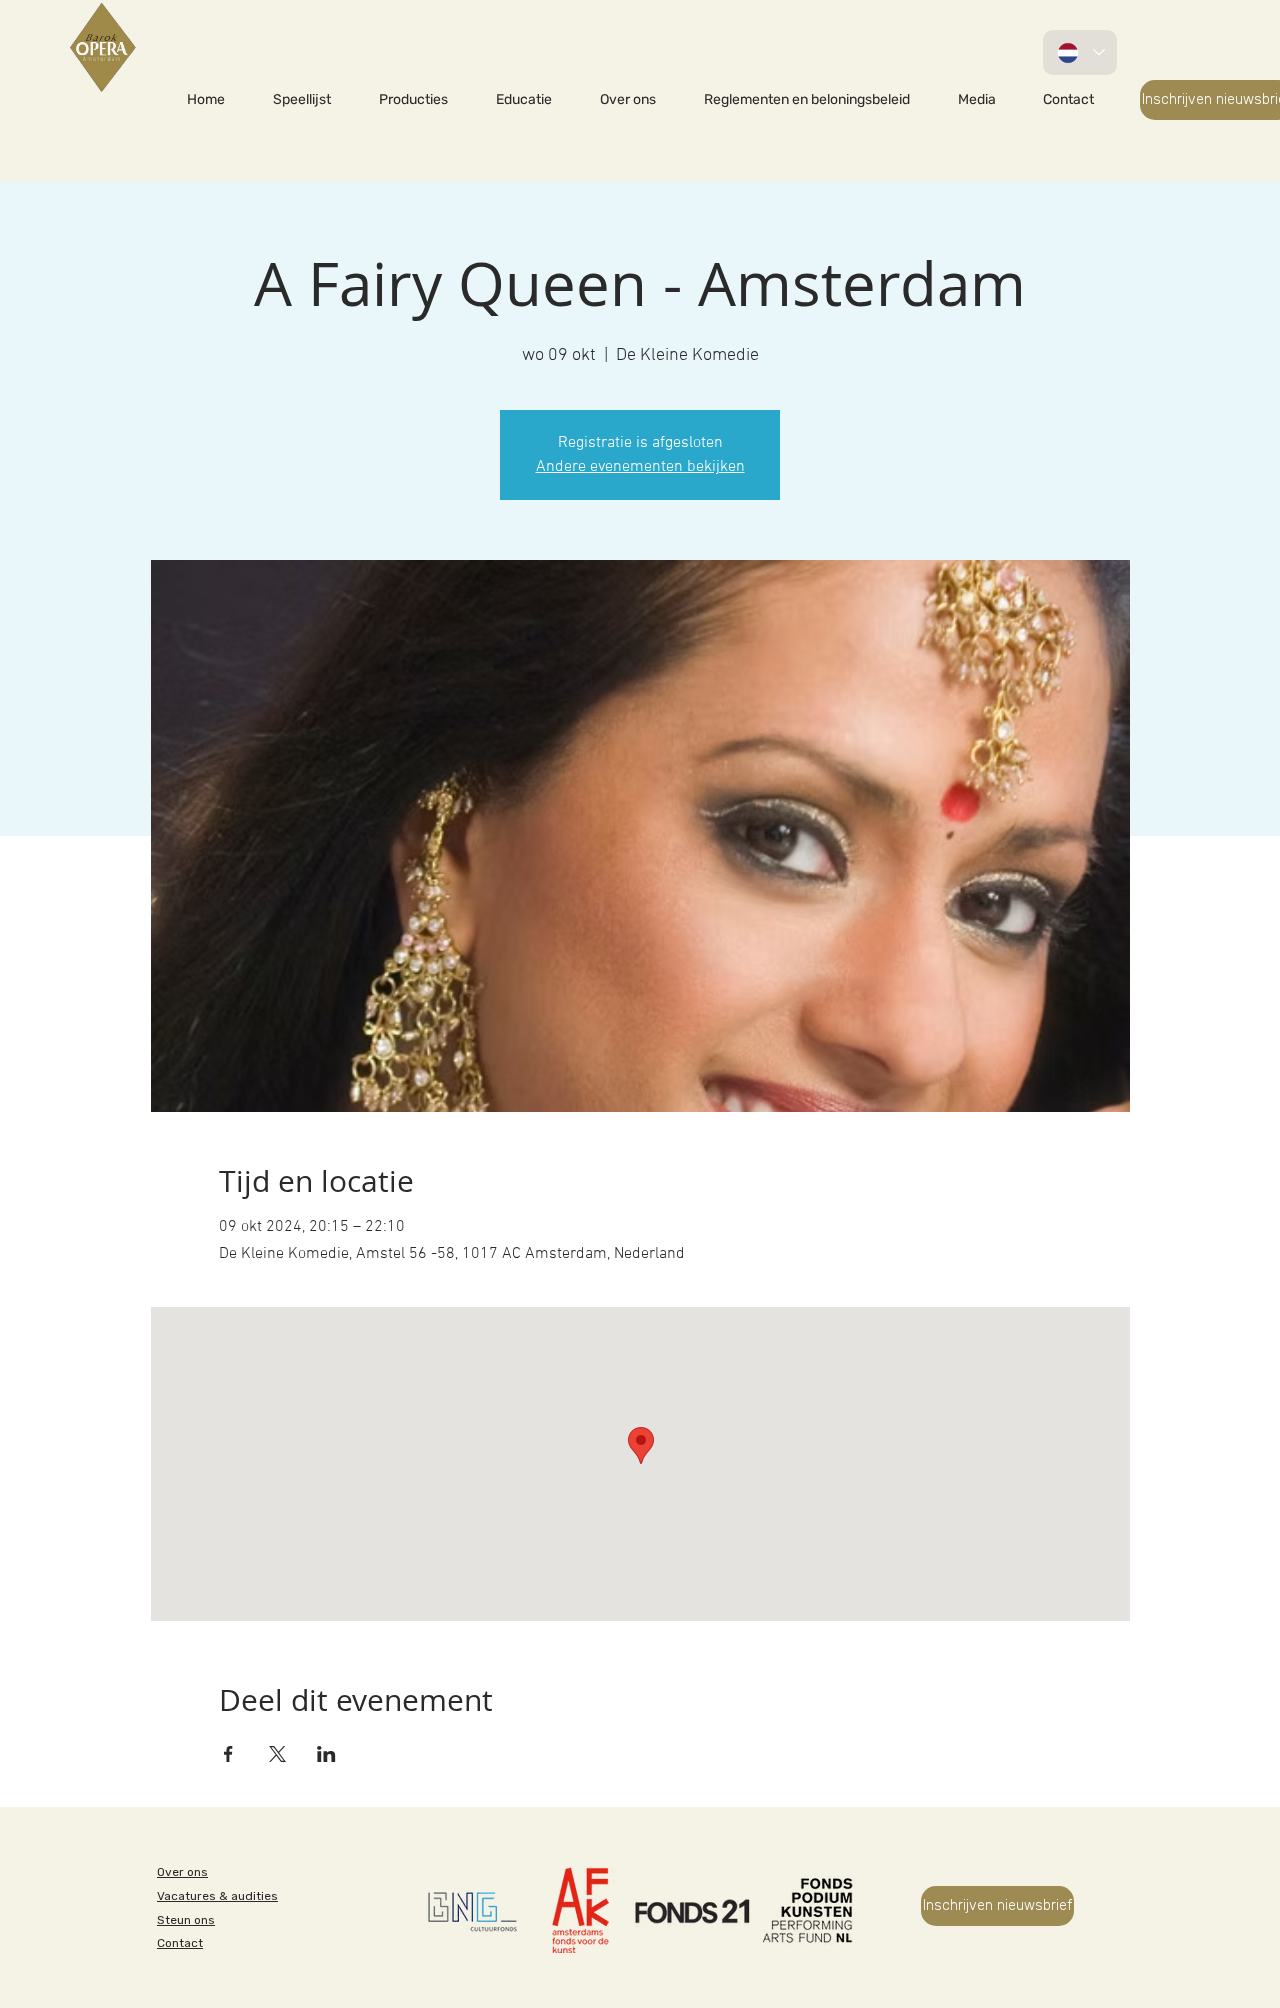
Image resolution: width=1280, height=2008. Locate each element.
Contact (180, 1943)
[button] (413, 100)
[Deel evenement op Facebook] (228, 1754)
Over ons (182, 1872)
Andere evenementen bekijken (640, 467)
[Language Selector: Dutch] (1080, 52)
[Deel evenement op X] (277, 1754)
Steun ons (186, 1920)
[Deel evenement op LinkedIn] (326, 1754)
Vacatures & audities (217, 1896)
